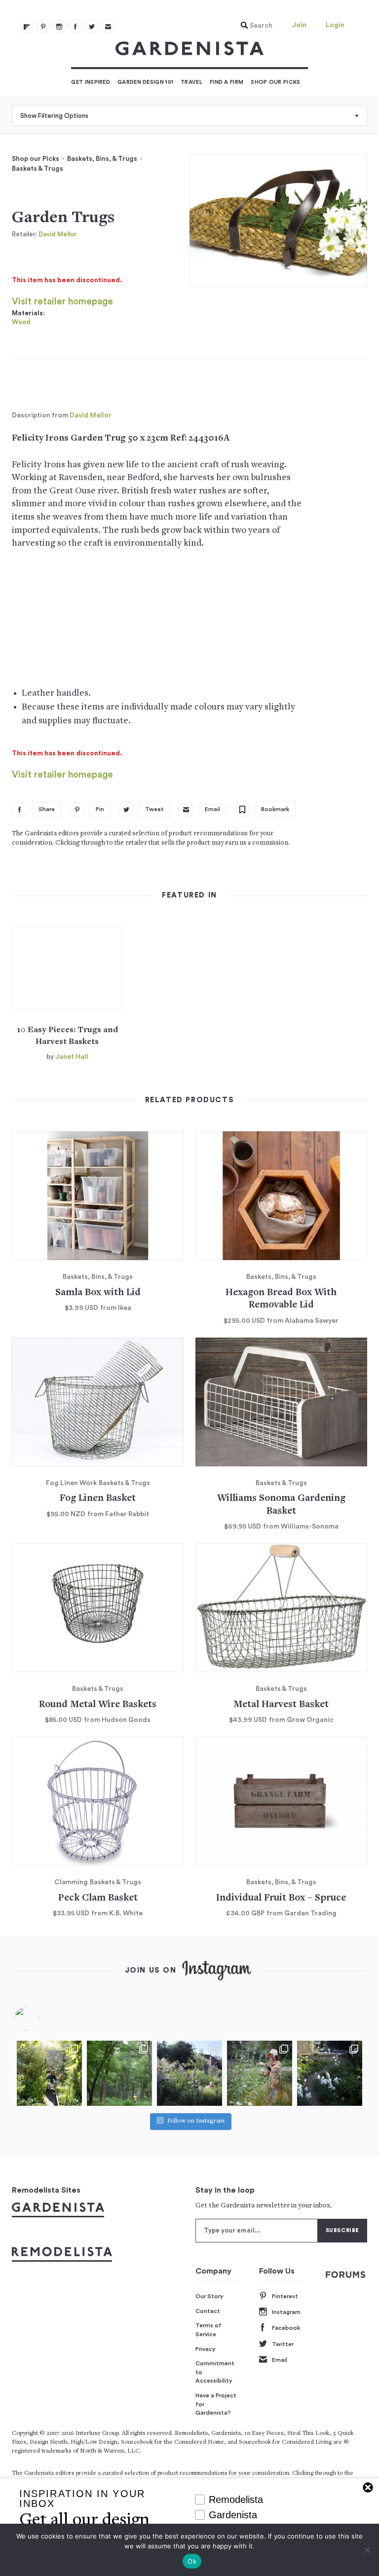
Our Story (209, 2296)
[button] (254, 26)
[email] (108, 27)
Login (335, 25)
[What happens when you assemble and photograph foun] (119, 2073)
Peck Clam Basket (98, 1898)
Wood (21, 322)
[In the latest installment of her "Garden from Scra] (189, 2073)
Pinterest (285, 2296)
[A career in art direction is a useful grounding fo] (330, 2073)
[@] (41, 2018)
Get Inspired (91, 82)
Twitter (283, 2344)
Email (280, 2360)
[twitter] (92, 27)
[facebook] (76, 27)
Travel (191, 82)
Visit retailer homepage (62, 302)
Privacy (206, 2349)
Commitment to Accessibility (215, 2372)
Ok (192, 2561)
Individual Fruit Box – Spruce (281, 1898)
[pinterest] (43, 27)
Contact (208, 2311)
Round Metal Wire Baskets (98, 1705)
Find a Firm (227, 82)
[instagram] (59, 27)
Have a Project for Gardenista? (216, 2404)
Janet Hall (72, 1057)
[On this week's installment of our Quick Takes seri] (260, 2073)
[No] (367, 2550)
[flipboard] (27, 27)
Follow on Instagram (196, 2121)
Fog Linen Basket (98, 1499)
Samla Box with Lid (98, 1293)
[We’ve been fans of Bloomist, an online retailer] (49, 2073)
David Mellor (57, 234)
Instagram (286, 2312)
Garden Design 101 (145, 82)
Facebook (286, 2328)
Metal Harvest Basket (281, 1705)
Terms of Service (208, 2330)
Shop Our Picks (275, 82)
